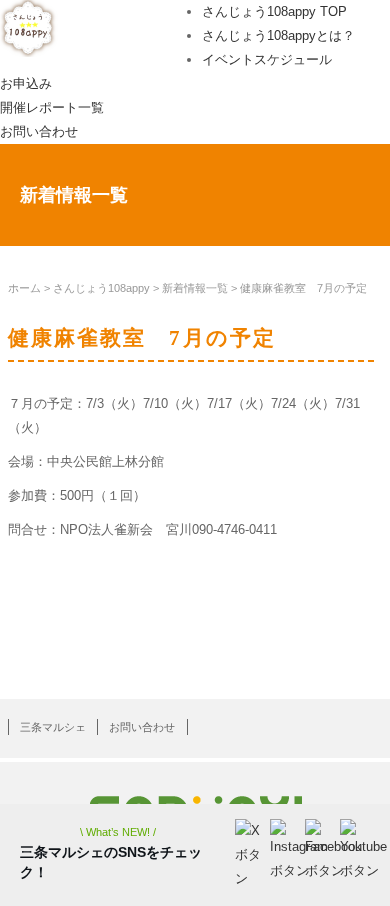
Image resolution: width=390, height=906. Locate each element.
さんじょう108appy (101, 288)
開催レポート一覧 (52, 107)
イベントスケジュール (267, 59)
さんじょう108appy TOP (274, 11)
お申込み (26, 83)
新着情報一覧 (195, 288)
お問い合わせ (39, 131)
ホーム (24, 288)
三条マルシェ (53, 727)
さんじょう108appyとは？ (278, 35)
